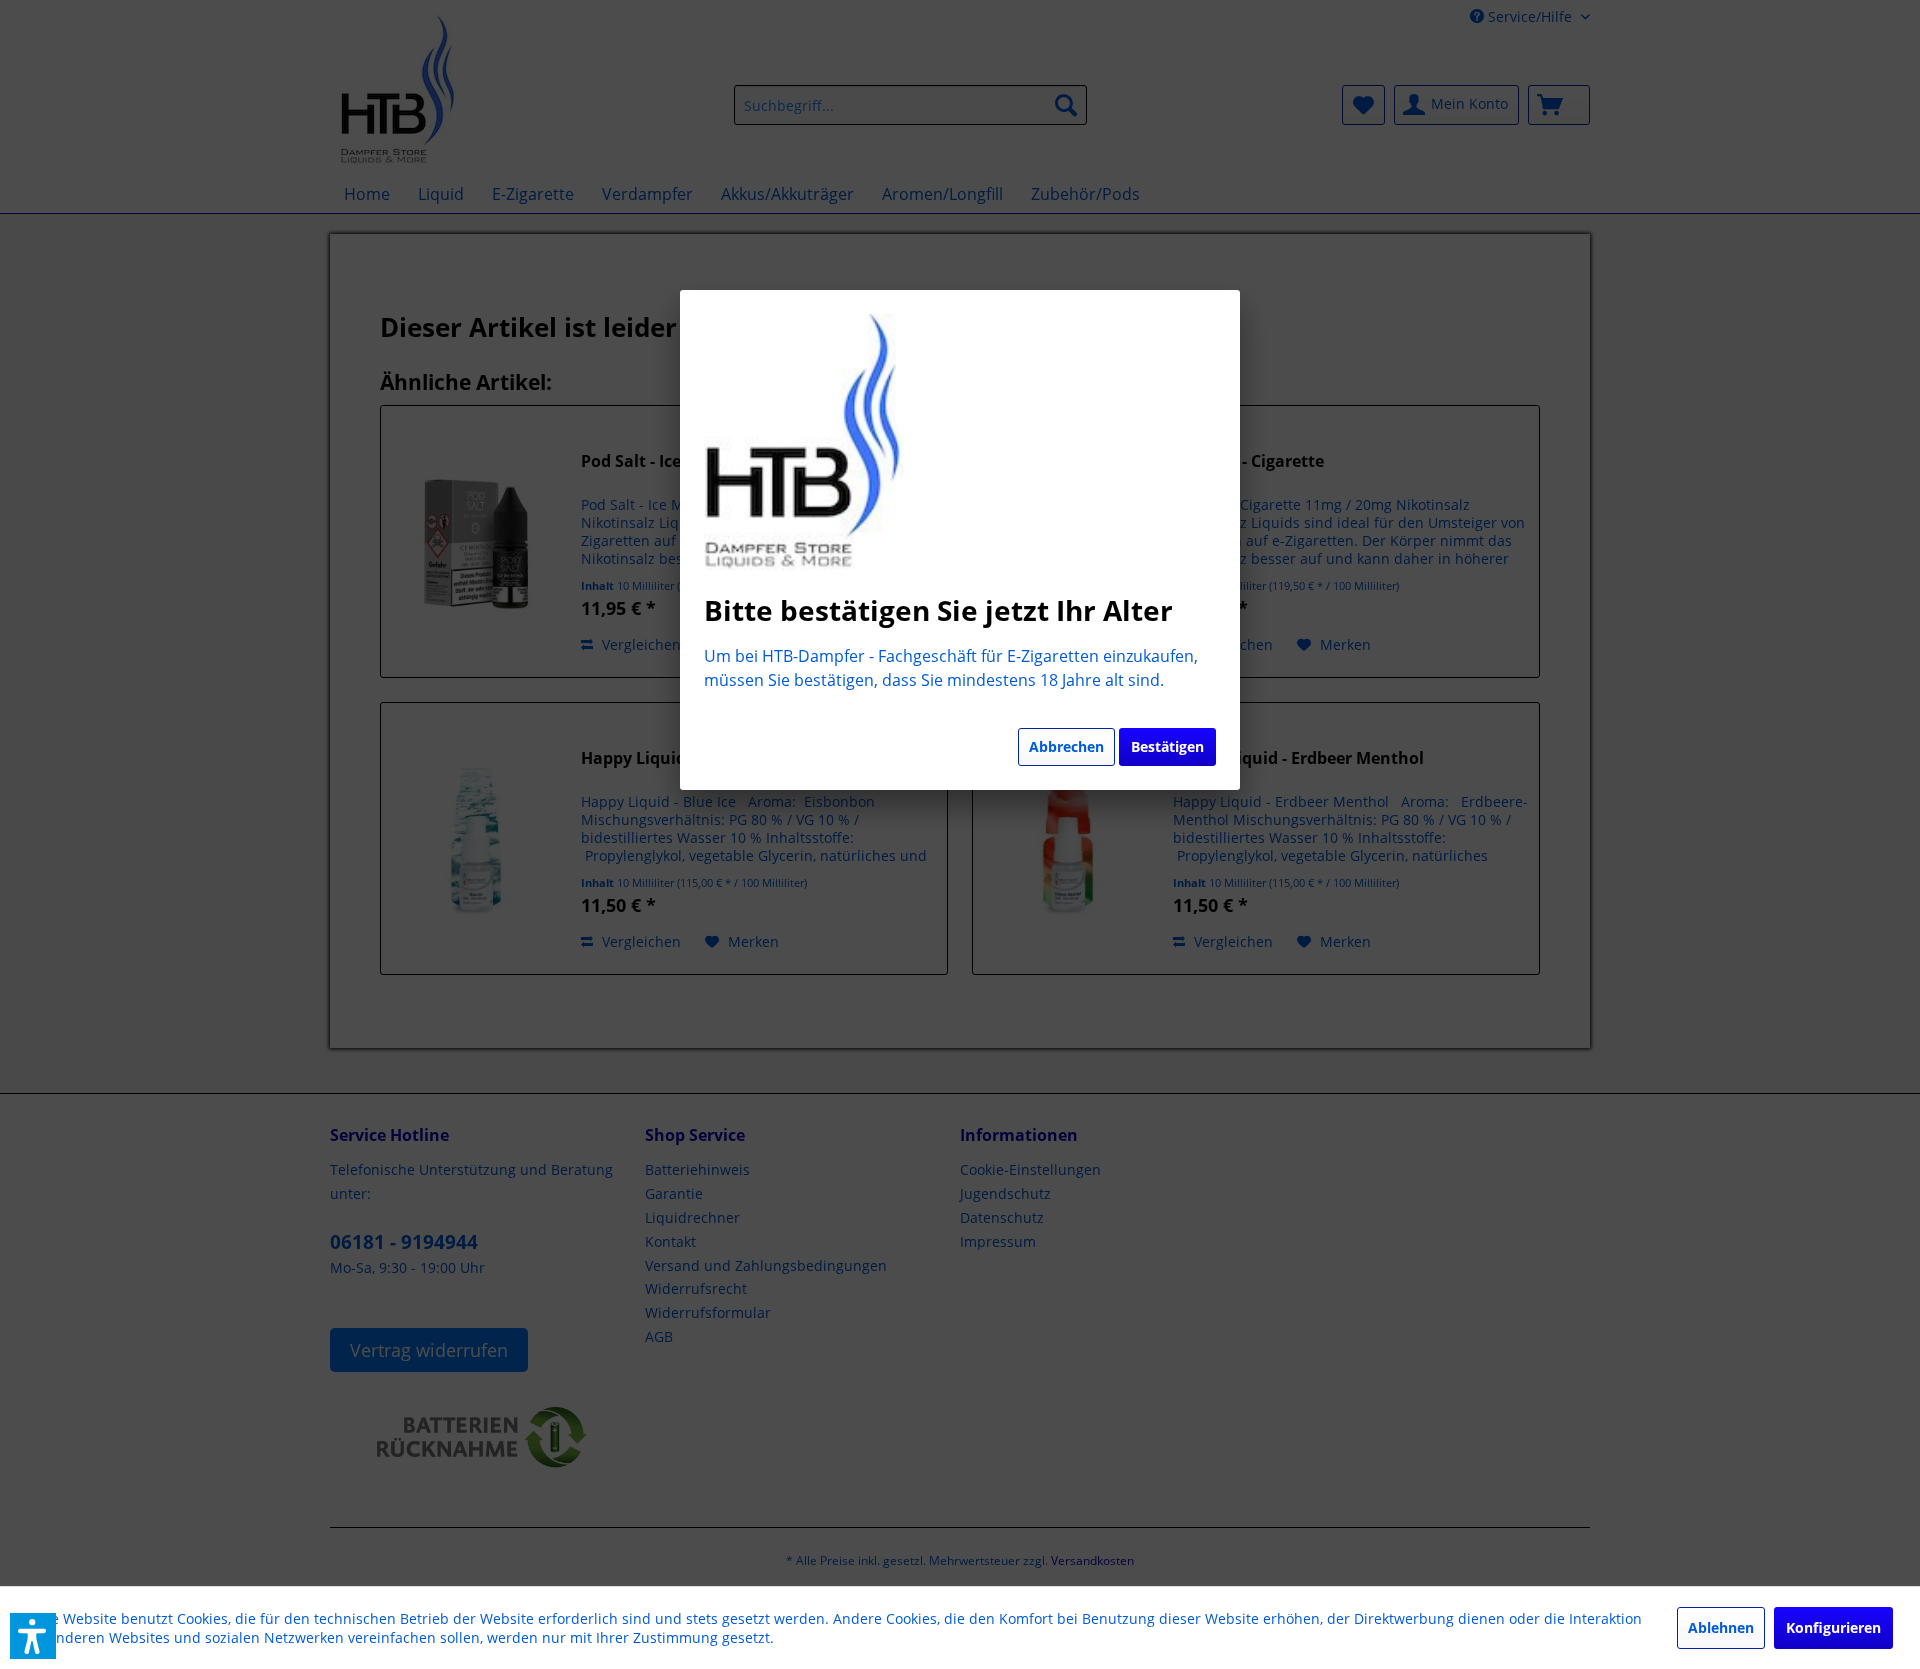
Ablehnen (1721, 1627)
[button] (33, 1636)
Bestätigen (1167, 746)
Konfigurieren (1833, 1627)
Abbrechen (1066, 746)
